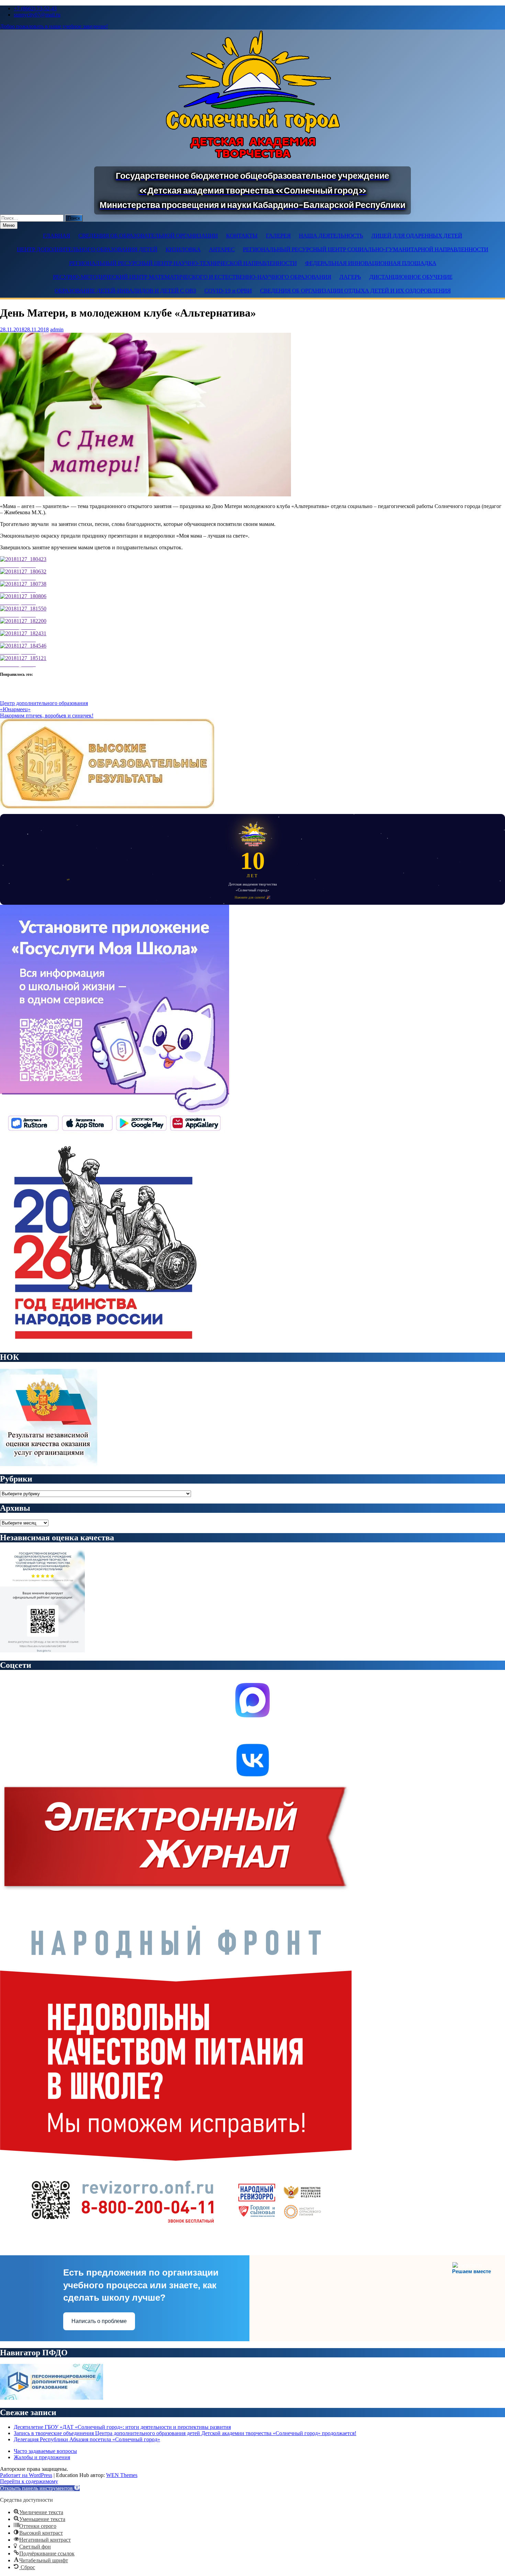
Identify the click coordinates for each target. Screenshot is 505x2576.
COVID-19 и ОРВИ (228, 291)
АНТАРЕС (222, 249)
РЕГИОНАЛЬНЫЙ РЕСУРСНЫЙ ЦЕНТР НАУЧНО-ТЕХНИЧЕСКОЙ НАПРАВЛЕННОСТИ (183, 263)
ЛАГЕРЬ (350, 277)
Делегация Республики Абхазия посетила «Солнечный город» (87, 2439)
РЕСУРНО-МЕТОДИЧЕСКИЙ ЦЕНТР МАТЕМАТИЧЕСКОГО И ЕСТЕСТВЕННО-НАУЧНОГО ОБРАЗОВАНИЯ (192, 277)
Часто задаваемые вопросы (45, 2451)
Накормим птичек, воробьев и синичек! (47, 715)
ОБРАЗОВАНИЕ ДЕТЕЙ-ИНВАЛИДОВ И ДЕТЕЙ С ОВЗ (125, 291)
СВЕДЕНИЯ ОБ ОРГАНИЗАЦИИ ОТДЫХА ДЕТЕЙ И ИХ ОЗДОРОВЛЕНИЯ (355, 291)
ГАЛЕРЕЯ (278, 236)
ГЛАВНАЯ (57, 236)
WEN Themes (122, 2475)
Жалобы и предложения (42, 2457)
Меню (9, 225)
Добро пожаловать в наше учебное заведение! (54, 26)
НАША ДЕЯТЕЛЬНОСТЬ (331, 236)
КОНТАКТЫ (242, 236)
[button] (40, 2488)
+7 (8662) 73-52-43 (35, 8)
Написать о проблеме (99, 2321)
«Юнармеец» (15, 709)
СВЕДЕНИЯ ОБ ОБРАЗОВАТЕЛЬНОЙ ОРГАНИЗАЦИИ (148, 236)
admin (57, 329)
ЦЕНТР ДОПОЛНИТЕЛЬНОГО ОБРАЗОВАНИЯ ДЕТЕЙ (87, 249)
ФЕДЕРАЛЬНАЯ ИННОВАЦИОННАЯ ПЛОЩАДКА (371, 263)
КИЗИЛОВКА (183, 249)
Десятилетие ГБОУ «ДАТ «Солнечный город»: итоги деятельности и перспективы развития (122, 2427)
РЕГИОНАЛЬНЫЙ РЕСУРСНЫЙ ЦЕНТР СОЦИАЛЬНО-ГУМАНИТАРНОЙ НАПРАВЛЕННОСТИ (366, 249)
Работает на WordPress (26, 2475)
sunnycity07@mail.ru (37, 15)
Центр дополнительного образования (44, 703)
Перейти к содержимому (29, 2481)
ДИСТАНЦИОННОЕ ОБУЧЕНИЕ (411, 277)
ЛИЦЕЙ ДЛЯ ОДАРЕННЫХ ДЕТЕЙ (417, 236)
